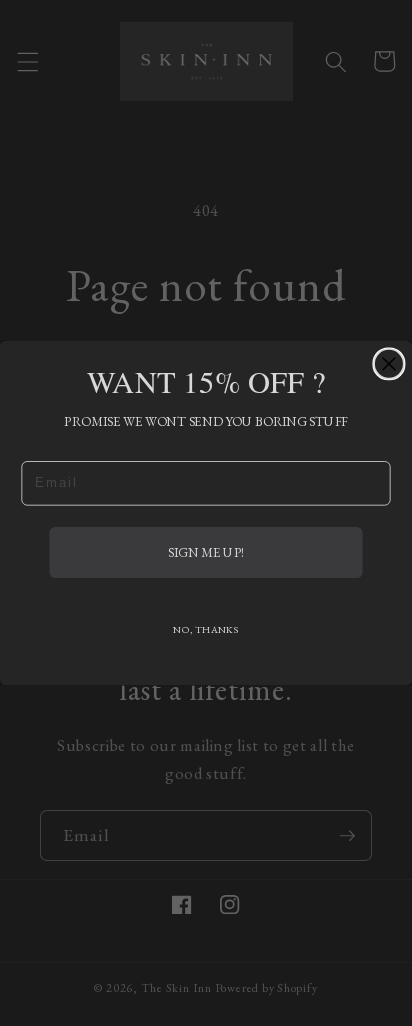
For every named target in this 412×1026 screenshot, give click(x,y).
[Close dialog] (389, 364)
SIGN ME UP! (206, 551)
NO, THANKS (205, 629)
